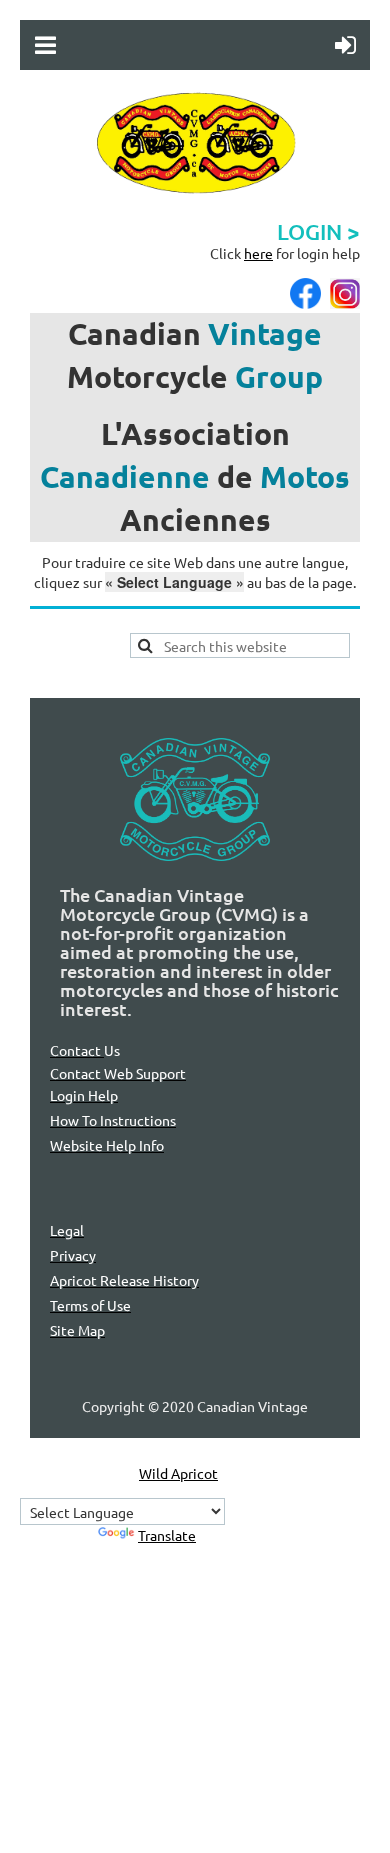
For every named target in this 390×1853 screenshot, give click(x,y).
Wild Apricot (178, 1473)
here (258, 253)
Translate (167, 1535)
